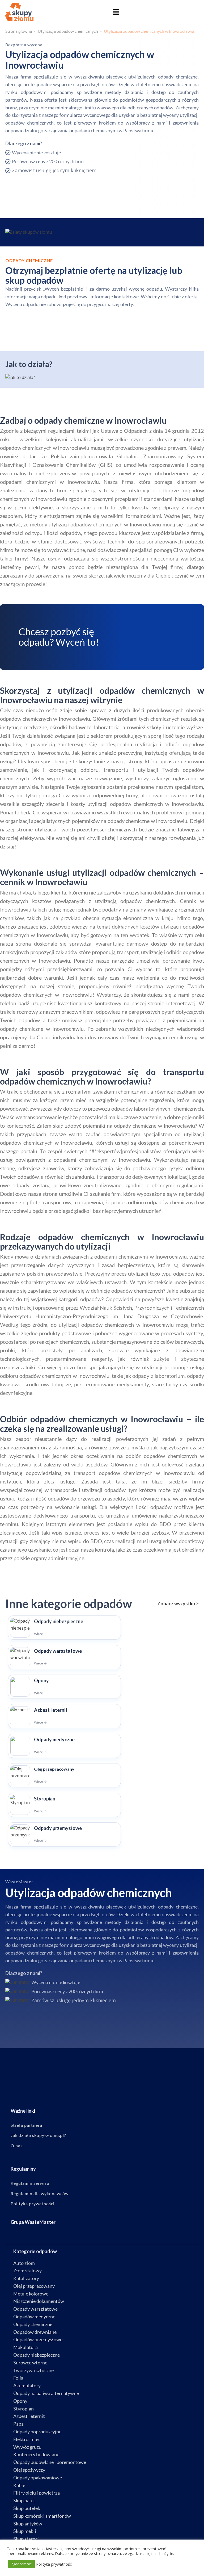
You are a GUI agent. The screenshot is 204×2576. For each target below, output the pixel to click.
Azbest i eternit (29, 2416)
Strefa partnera (26, 2125)
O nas (17, 2146)
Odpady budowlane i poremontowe (50, 2462)
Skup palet (24, 2500)
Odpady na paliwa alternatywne (46, 2393)
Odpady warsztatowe (35, 2309)
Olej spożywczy (29, 2470)
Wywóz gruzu (27, 2447)
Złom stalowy (27, 2270)
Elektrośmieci (27, 2439)
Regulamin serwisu (30, 2183)
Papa (18, 2424)
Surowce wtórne (30, 2363)
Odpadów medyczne (34, 2317)
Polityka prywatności (33, 2204)
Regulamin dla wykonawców (40, 2194)
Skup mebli (25, 2531)
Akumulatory (27, 2385)
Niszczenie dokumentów (39, 2301)
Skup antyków (28, 2524)
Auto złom (24, 2263)
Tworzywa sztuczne (33, 2370)
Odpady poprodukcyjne (37, 2431)
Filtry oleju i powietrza (37, 2493)
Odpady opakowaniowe (38, 2478)
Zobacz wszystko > (178, 1604)
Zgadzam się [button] (21, 2564)
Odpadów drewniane (35, 2332)
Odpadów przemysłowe (38, 2339)
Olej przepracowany (34, 2286)
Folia (18, 2378)
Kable (19, 2485)
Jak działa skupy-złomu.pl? (38, 2135)
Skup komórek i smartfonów (42, 2516)
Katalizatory (26, 2278)
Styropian (24, 2409)
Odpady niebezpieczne (37, 2355)
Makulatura (25, 2347)
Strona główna (19, 31)
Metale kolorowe (31, 2294)
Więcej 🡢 (40, 1634)
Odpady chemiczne (33, 2324)
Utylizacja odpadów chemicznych (68, 31)
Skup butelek (27, 2508)
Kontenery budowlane (36, 2454)
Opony (20, 2401)
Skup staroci (26, 2539)
